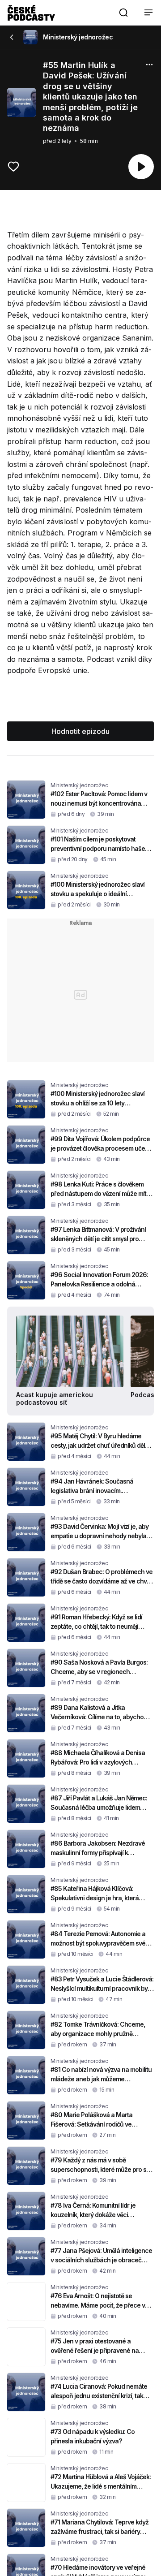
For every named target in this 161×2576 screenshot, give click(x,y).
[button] (123, 13)
